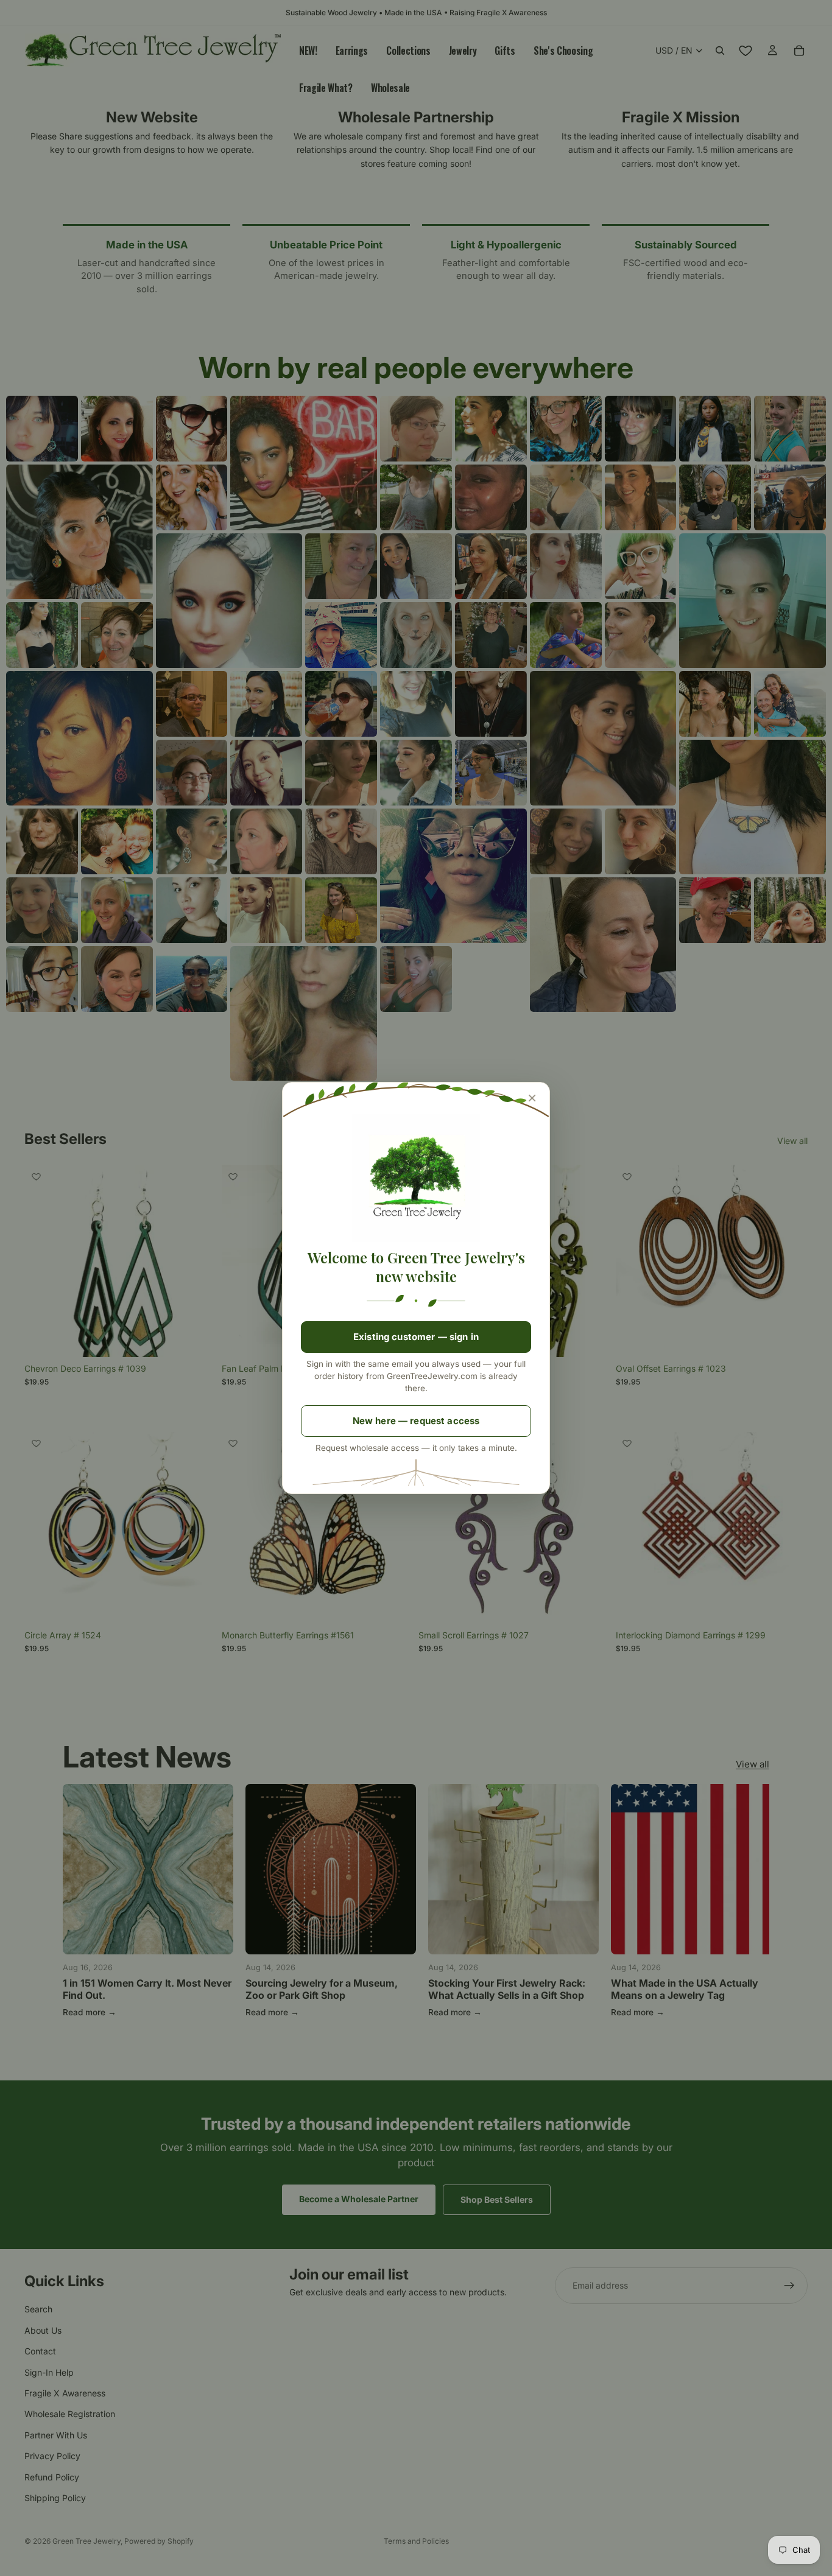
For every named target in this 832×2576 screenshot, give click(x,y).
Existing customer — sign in (416, 1337)
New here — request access (416, 1421)
